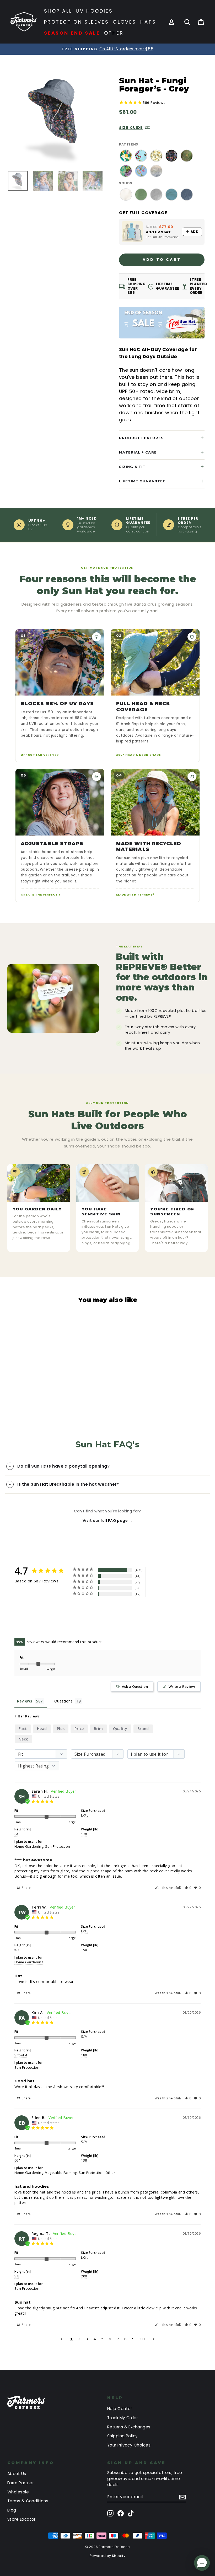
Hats (148, 22)
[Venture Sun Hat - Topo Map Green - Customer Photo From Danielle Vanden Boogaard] (24, 1626)
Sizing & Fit (132, 467)
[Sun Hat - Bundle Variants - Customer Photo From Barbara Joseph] (81, 1626)
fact (23, 1729)
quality (120, 1729)
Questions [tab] (63, 1701)
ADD (195, 232)
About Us (17, 2474)
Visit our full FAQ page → (107, 1521)
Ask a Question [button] (135, 1686)
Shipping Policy (123, 2436)
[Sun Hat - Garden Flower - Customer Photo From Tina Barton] (62, 1626)
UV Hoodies (94, 11)
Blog (12, 2510)
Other (114, 33)
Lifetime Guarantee (142, 481)
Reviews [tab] (25, 1701)
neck (23, 1739)
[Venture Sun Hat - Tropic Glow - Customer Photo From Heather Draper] (43, 1626)
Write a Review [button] (182, 1686)
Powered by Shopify (107, 2556)
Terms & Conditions (28, 2501)
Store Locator (21, 2519)
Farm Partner (21, 2483)
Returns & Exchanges (129, 2427)
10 (142, 2339)
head (42, 1729)
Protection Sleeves (77, 22)
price (79, 1729)
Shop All (58, 11)
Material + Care (138, 452)
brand (143, 1729)
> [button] (154, 2339)
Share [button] (26, 1888)
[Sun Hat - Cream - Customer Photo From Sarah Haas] (24, 1610)
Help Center (120, 2409)
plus (61, 1729)
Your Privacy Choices (129, 2445)
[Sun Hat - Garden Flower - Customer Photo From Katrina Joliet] (43, 1610)
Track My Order (123, 2418)
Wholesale (18, 2492)
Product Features (141, 438)
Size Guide (131, 127)
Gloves (125, 22)
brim (98, 1729)
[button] (188, 1888)
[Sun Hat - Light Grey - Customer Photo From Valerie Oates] (81, 1610)
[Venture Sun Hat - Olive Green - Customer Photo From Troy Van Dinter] (62, 1610)
